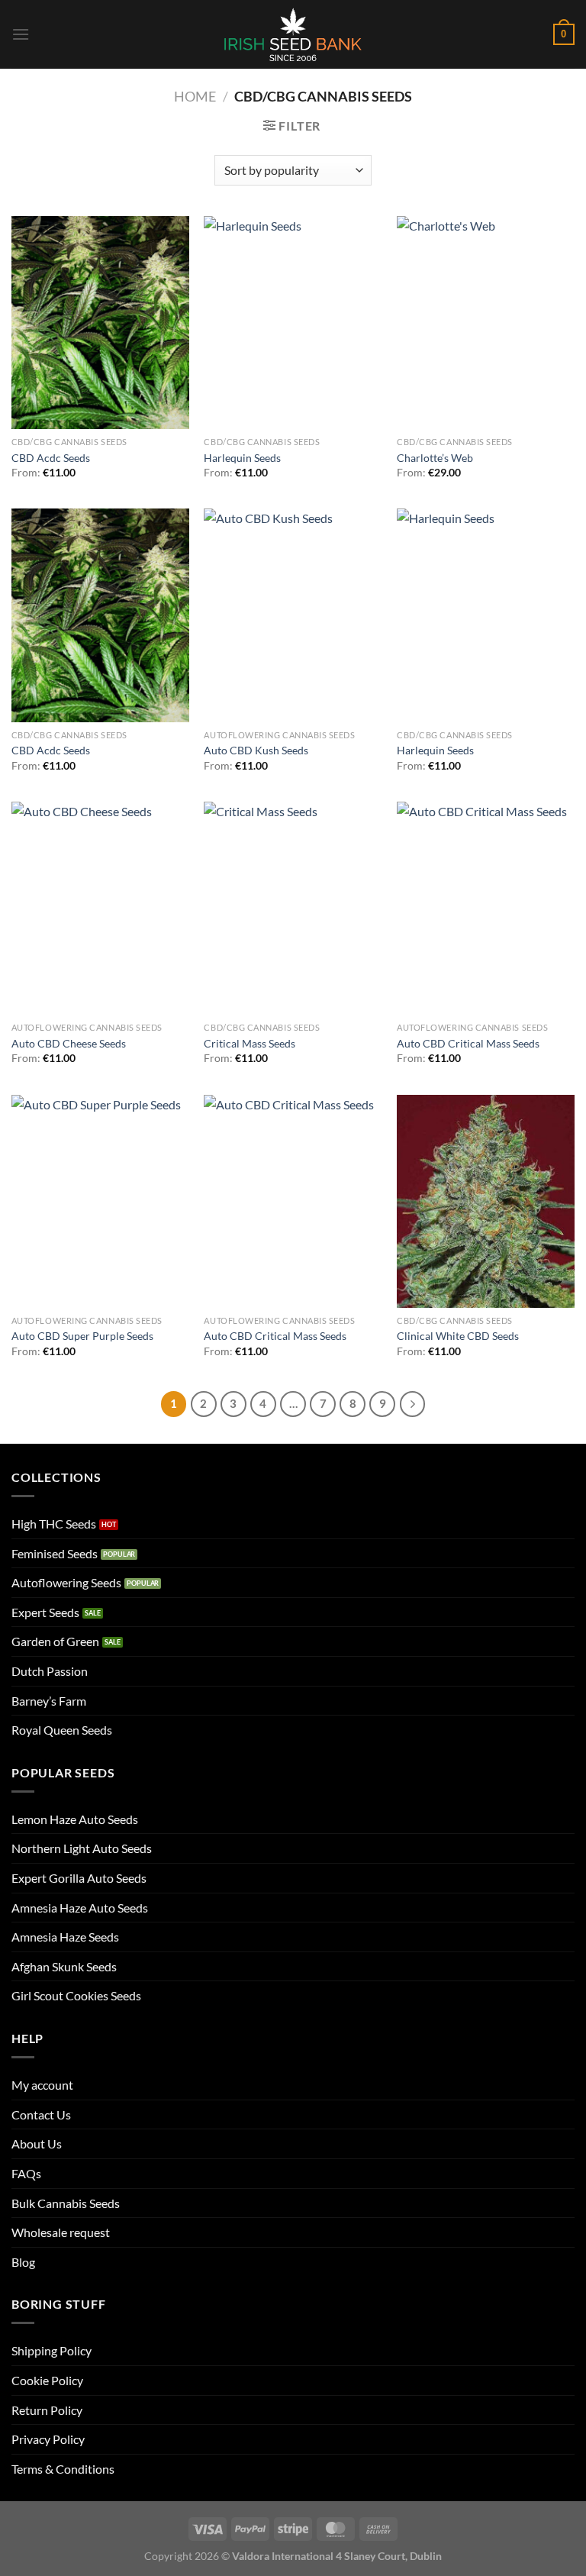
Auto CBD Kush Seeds (256, 750)
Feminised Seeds (55, 1553)
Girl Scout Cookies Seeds (76, 1995)
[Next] (413, 1404)
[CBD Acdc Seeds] (100, 323)
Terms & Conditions (63, 2469)
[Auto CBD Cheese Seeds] (100, 908)
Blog (23, 2262)
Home (195, 96)
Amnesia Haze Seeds (65, 1937)
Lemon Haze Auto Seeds (75, 1819)
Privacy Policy (48, 2439)
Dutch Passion (50, 1671)
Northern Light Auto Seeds (82, 1848)
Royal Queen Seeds (62, 1730)
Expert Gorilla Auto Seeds (79, 1878)
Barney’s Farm (49, 1701)
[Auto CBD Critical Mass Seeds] (486, 908)
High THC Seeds (54, 1524)
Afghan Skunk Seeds (64, 1966)
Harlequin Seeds (242, 458)
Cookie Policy (47, 2380)
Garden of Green (55, 1641)
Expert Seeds (45, 1612)
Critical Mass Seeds (250, 1043)
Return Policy (47, 2410)
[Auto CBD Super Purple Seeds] (100, 1201)
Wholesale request (61, 2232)
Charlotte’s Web (435, 458)
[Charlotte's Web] (486, 323)
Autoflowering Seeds (66, 1582)
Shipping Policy (52, 2350)
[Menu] (21, 34)
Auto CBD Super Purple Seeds (82, 1336)
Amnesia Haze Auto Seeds (80, 1908)
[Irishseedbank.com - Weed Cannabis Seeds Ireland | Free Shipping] (293, 34)
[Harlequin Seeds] (293, 323)
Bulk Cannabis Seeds (66, 2203)
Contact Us (41, 2114)
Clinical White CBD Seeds (458, 1336)
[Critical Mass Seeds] (293, 908)
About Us (37, 2143)
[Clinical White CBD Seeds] (486, 1201)
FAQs (26, 2173)
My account (42, 2085)
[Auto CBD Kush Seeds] (293, 615)
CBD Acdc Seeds (51, 458)
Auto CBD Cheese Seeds (69, 1043)
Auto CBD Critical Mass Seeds (468, 1043)
